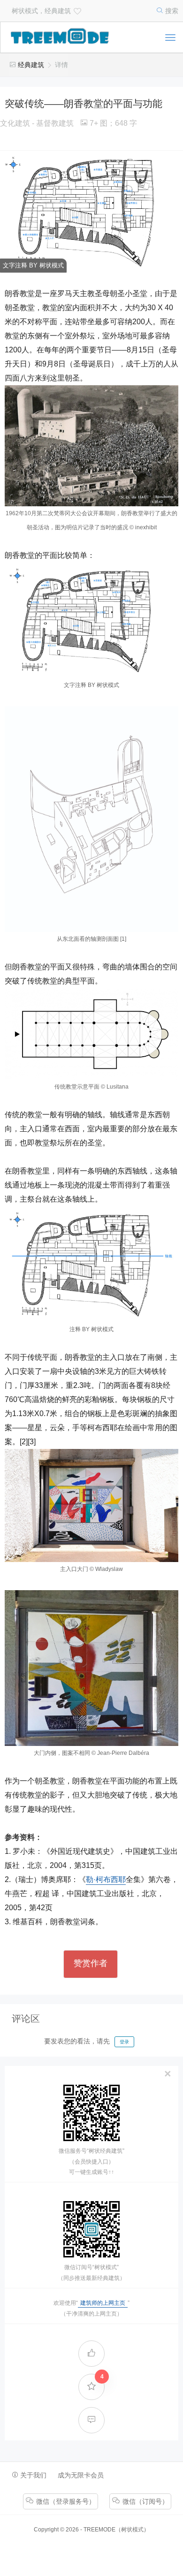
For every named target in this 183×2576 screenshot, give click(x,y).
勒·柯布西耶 (106, 1879)
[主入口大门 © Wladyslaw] (91, 1506)
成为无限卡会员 (81, 2475)
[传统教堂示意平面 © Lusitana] (91, 1034)
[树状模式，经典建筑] (60, 38)
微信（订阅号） (145, 2501)
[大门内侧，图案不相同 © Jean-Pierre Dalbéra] (91, 1668)
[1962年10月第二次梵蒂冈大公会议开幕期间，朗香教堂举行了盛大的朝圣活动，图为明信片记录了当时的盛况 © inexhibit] (91, 446)
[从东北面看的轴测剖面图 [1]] (91, 819)
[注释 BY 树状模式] (91, 1265)
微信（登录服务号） (65, 2501)
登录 (124, 2042)
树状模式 (132, 2530)
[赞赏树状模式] (77, 10)
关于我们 (32, 2475)
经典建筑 (31, 65)
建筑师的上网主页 (103, 2303)
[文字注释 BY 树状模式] (91, 620)
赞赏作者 (91, 1963)
